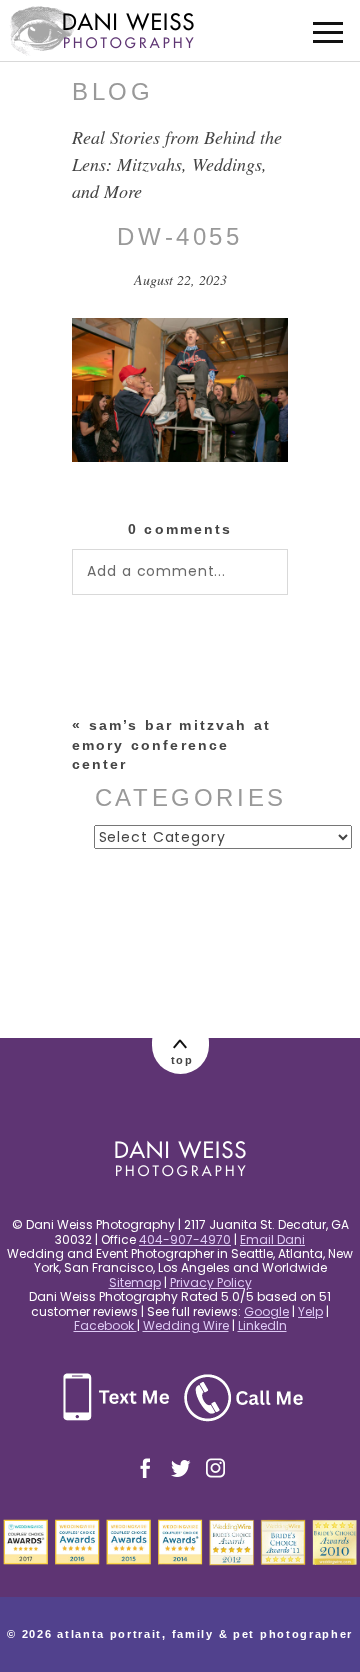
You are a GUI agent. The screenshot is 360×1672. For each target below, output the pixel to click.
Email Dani (272, 1239)
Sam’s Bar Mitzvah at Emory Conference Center (171, 744)
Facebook (105, 1325)
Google (266, 1311)
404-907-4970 (185, 1239)
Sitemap (135, 1282)
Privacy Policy (211, 1282)
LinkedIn (262, 1325)
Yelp (310, 1311)
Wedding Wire (186, 1325)
